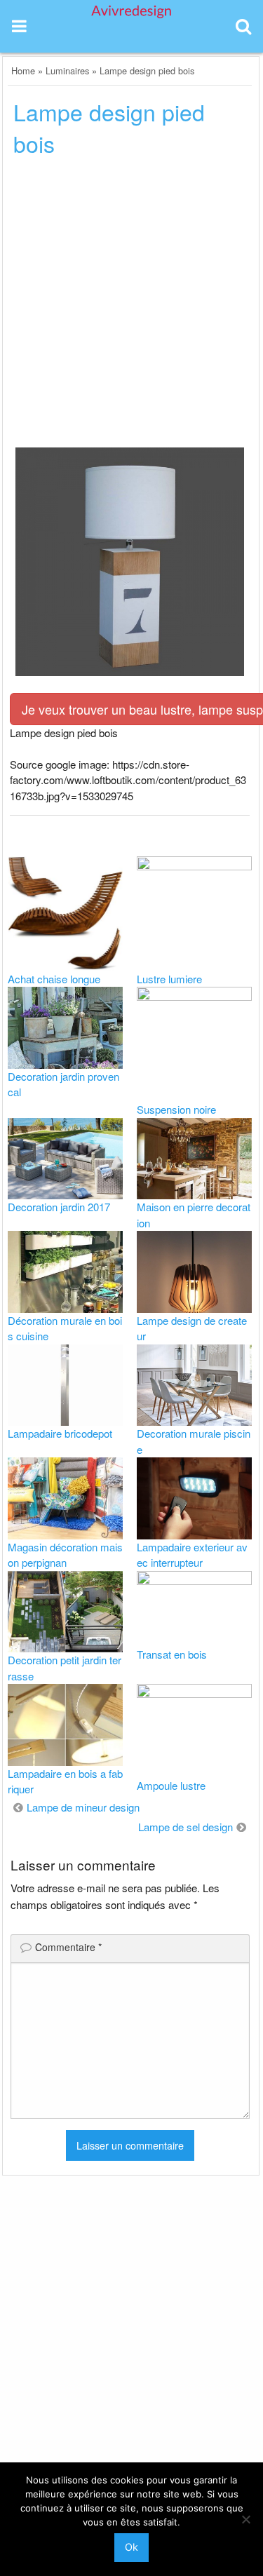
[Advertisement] (131, 306)
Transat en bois (172, 1654)
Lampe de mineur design (83, 1807)
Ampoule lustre (171, 1785)
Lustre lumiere (169, 979)
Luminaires (67, 70)
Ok (131, 2547)
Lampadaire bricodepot (60, 1433)
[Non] (245, 2519)
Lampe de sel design (186, 1827)
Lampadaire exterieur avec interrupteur (192, 1555)
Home (23, 70)
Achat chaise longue (54, 979)
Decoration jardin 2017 (59, 1207)
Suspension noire (176, 1109)
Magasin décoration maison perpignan (65, 1555)
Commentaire (68, 1947)
